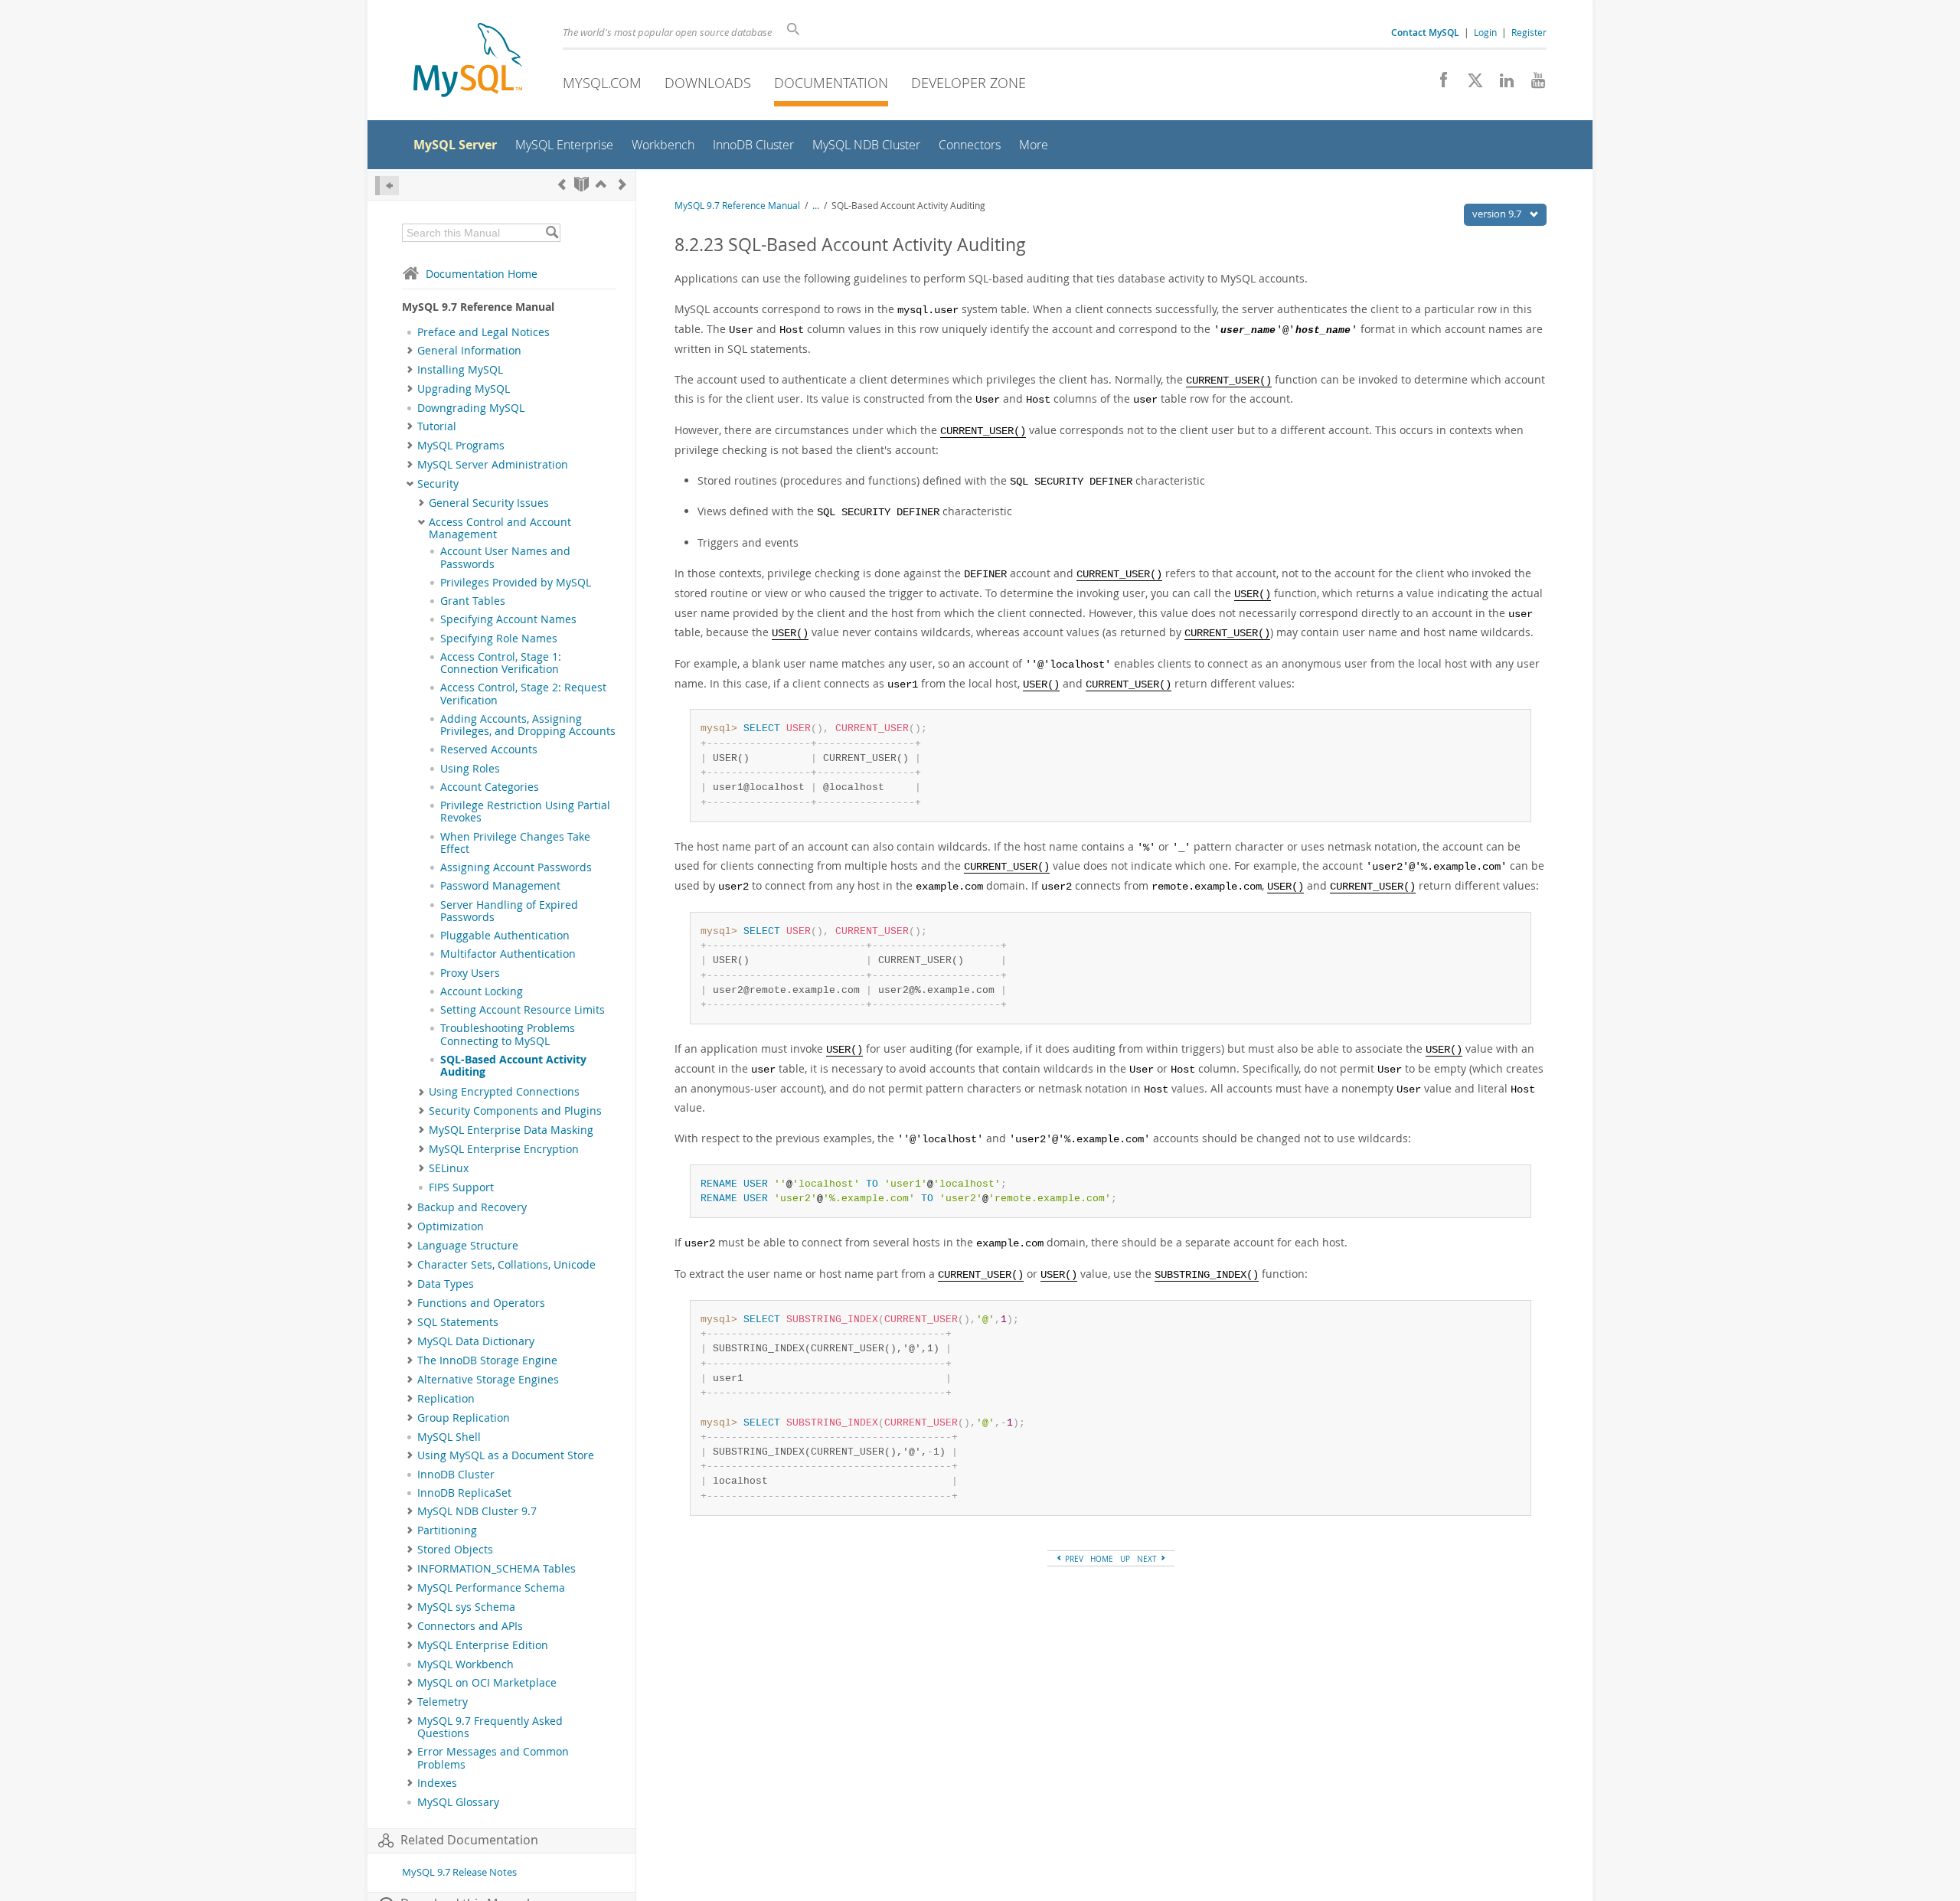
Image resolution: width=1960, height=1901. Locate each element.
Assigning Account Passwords (516, 867)
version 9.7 (1498, 214)
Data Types (446, 1284)
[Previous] (562, 184)
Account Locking (482, 991)
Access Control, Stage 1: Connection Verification (501, 663)
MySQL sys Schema (466, 1607)
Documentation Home (482, 274)
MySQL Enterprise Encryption (504, 1149)
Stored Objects (455, 1550)
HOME (1102, 1559)
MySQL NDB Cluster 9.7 (477, 1511)
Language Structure (468, 1246)
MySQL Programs (461, 446)
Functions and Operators (481, 1303)
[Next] (622, 184)
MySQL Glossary (458, 1802)
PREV (1073, 1559)
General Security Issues (489, 503)
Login (1485, 32)
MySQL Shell (449, 1437)
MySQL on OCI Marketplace (487, 1683)
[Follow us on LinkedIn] (1501, 84)
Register (1529, 32)
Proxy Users (470, 973)
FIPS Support (461, 1187)
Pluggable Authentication (505, 936)
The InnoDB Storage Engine (487, 1360)
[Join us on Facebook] (1438, 84)
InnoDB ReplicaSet (464, 1493)
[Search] (552, 233)
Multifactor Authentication (508, 954)
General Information (469, 351)
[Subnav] (410, 351)
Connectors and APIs (470, 1626)
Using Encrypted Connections (504, 1092)
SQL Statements (458, 1322)
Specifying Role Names (499, 639)
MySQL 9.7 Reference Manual (737, 206)
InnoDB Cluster (456, 1475)
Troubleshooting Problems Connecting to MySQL (508, 1034)
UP (1125, 1559)
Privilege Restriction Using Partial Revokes (525, 812)
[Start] (581, 184)
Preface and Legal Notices (483, 332)
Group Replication (464, 1418)
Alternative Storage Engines (488, 1380)
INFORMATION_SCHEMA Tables (497, 1569)
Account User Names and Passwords (505, 557)
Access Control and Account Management (500, 528)
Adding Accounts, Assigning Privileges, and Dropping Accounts (528, 725)
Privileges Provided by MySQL (516, 583)
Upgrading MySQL (464, 389)
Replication (446, 1399)
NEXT (1148, 1559)
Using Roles (470, 769)
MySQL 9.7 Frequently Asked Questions (490, 1727)
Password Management (500, 886)
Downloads (708, 83)
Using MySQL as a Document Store (506, 1455)
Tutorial (437, 426)
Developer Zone (969, 83)
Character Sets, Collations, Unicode (506, 1265)
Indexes (437, 1783)
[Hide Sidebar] (387, 186)
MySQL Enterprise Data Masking (511, 1130)
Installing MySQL (460, 370)
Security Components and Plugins (515, 1111)
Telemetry (443, 1702)
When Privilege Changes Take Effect (515, 843)
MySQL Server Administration (493, 465)
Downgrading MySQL (471, 408)
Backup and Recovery (472, 1207)
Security (438, 484)
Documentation (831, 83)
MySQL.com (602, 83)
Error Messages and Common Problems (493, 1758)
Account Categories (490, 787)
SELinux (449, 1168)
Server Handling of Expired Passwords (509, 911)
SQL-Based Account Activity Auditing (513, 1066)
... (816, 206)
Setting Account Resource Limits (523, 1010)
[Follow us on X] (1470, 84)
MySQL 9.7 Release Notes (459, 1872)
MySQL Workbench (465, 1664)
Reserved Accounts (489, 750)
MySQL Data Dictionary (476, 1341)
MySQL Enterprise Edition (483, 1645)
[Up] (601, 184)
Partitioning (447, 1530)
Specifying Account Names (508, 619)
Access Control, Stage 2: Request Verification (523, 694)
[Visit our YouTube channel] (1532, 84)
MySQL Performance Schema (491, 1588)
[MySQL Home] (468, 62)
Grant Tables (473, 601)
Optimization (451, 1227)
